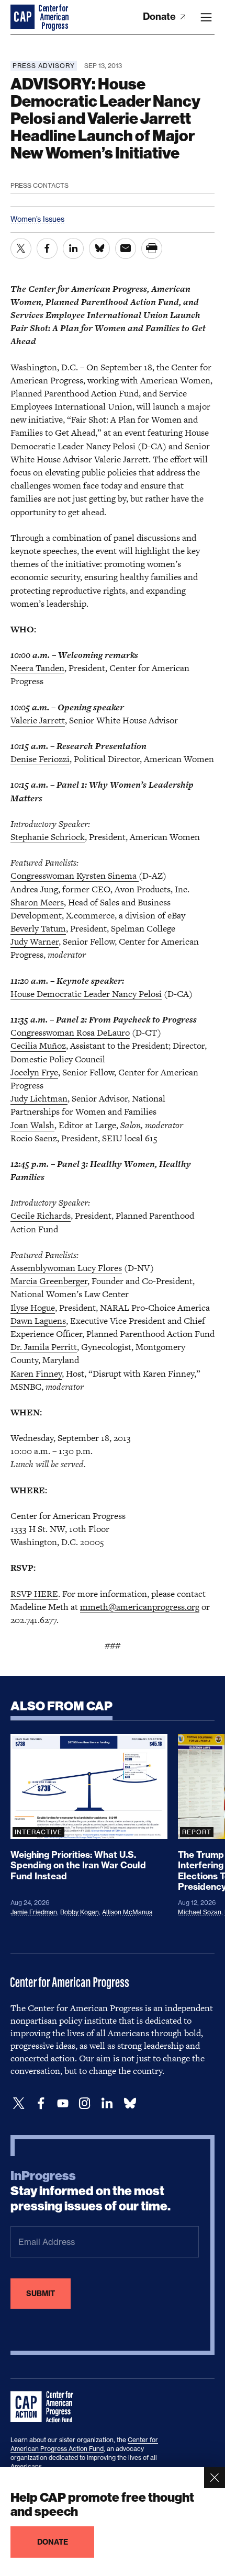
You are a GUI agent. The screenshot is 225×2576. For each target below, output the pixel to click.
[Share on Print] (152, 248)
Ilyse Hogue (33, 1308)
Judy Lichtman (39, 1098)
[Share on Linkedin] (73, 248)
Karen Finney (36, 1374)
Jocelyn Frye (34, 1072)
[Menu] (206, 17)
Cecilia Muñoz (38, 1046)
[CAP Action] (45, 2407)
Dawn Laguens (38, 1321)
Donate (160, 16)
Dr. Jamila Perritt (44, 1347)
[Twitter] (19, 2103)
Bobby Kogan (80, 1912)
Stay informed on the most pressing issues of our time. (91, 2191)
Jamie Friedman (34, 1912)
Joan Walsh (32, 1125)
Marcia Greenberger (49, 1281)
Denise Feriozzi (40, 759)
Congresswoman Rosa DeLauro (70, 1032)
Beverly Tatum (38, 928)
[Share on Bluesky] (99, 248)
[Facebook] (41, 2103)
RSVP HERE (34, 1594)
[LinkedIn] (107, 2103)
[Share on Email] (126, 248)
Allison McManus (127, 1912)
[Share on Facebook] (47, 248)
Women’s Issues (37, 219)
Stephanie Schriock (48, 837)
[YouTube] (63, 2103)
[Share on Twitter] (21, 248)
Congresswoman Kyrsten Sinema (75, 876)
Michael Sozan (200, 1912)
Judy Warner (35, 941)
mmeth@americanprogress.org (140, 1607)
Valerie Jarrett (38, 720)
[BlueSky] (130, 2103)
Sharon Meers (37, 902)
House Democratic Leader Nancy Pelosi (86, 994)
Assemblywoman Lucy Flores (66, 1268)
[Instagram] (85, 2103)
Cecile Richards (41, 1216)
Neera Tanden (37, 668)
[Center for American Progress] (24, 17)
